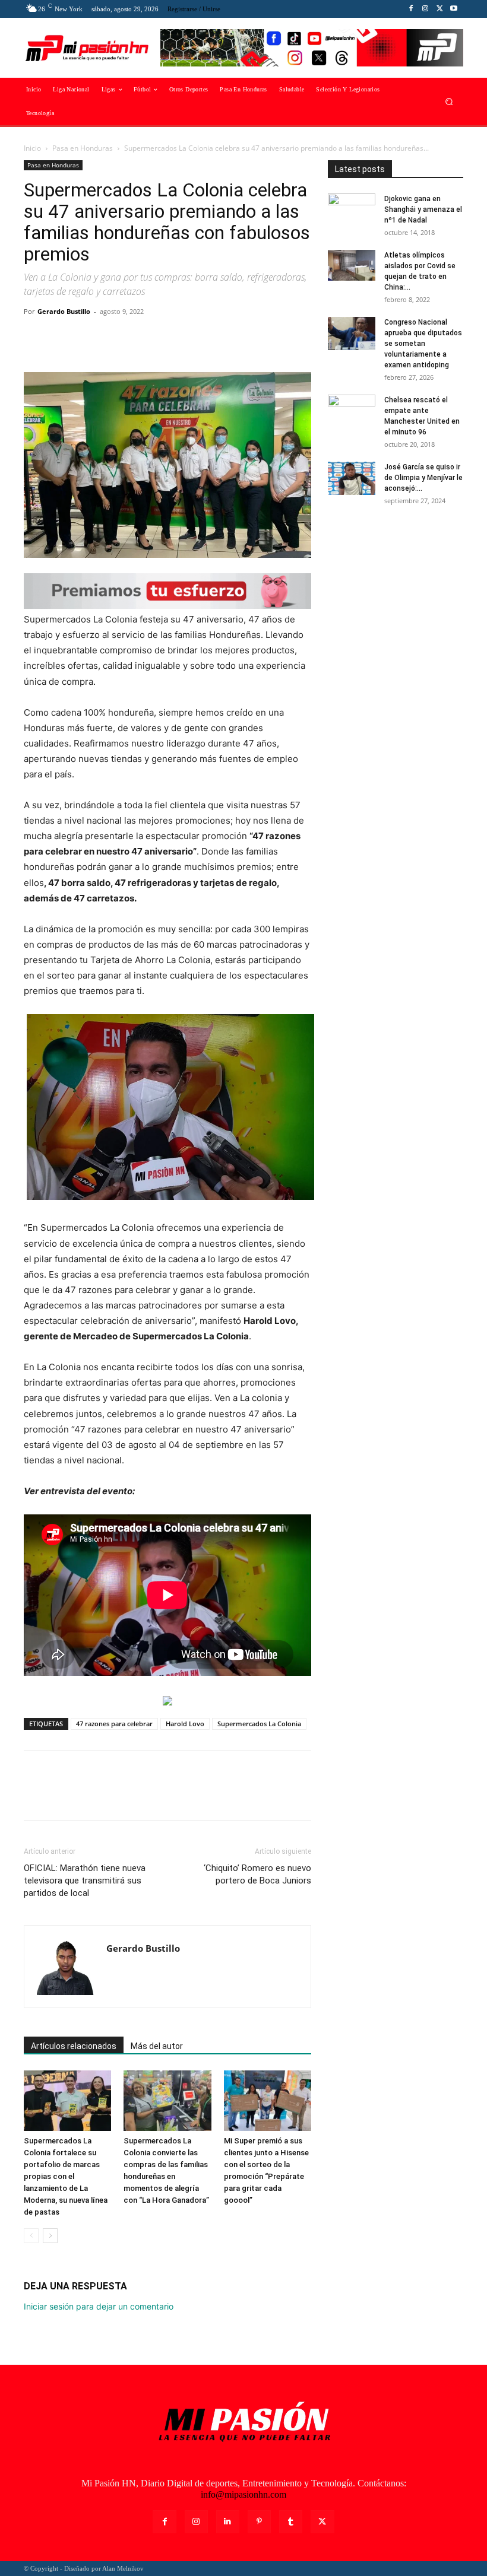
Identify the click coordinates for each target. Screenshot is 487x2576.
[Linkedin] (228, 2522)
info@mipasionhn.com (243, 2494)
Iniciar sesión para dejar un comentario (99, 2306)
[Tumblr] (291, 2522)
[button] (449, 102)
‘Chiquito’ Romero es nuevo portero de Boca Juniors (257, 1874)
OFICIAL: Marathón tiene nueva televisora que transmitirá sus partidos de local (85, 1881)
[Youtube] (454, 9)
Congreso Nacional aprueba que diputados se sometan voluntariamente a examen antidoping (423, 344)
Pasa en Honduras (83, 148)
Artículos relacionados (74, 2046)
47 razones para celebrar (114, 1724)
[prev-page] (31, 2236)
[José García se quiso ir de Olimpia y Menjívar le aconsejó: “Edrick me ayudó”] (352, 478)
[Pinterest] (90, 338)
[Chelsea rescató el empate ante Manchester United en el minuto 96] (352, 411)
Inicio (32, 148)
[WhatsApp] (118, 338)
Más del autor (157, 2046)
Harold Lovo (185, 1724)
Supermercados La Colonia (259, 1724)
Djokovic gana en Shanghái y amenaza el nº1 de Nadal (423, 209)
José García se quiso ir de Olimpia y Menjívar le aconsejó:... (423, 478)
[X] (439, 9)
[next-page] (50, 2236)
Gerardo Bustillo (64, 311)
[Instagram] (425, 9)
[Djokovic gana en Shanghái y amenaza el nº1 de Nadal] (352, 210)
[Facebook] (411, 9)
